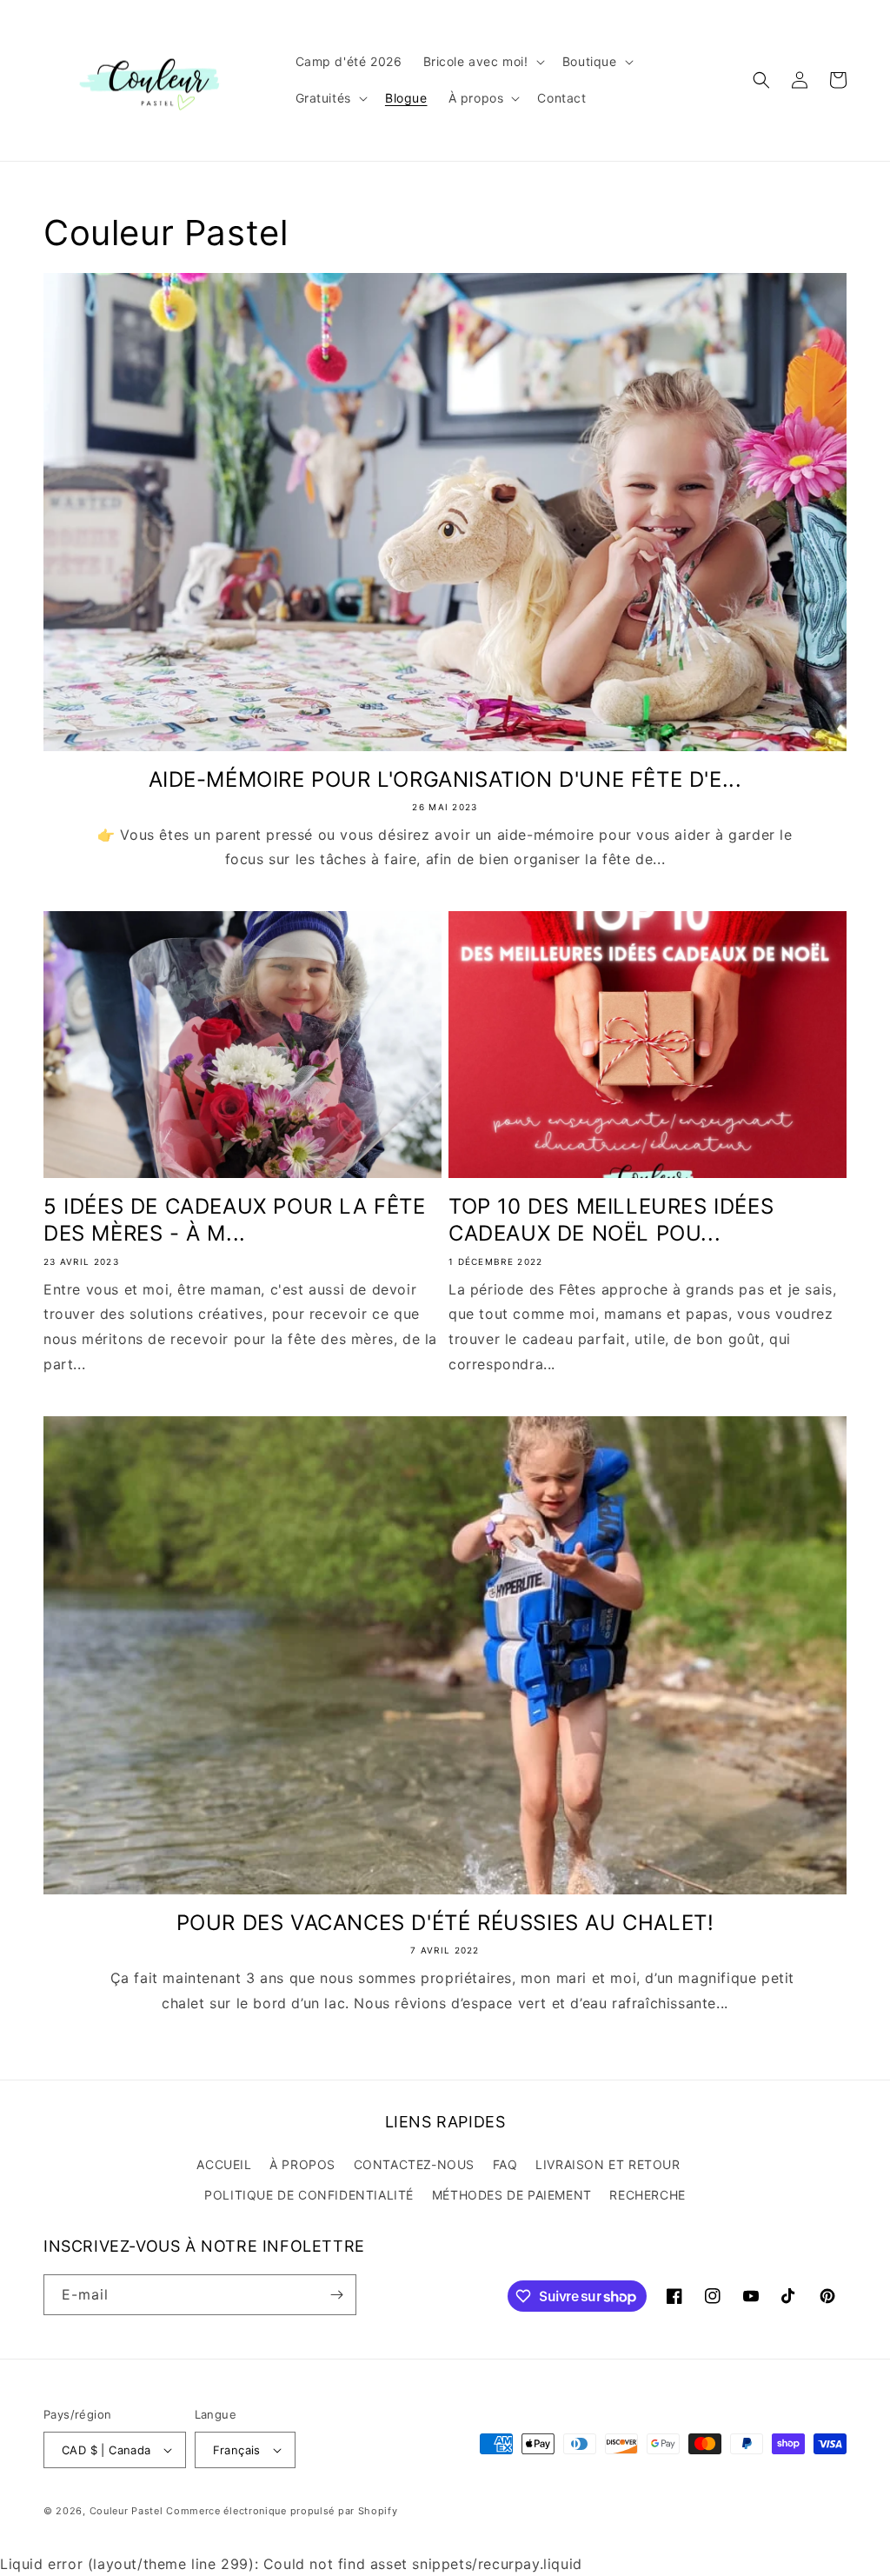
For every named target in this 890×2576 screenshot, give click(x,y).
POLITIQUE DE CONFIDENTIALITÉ (309, 2195)
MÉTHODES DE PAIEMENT (512, 2195)
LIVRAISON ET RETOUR (608, 2164)
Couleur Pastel (128, 2511)
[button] (482, 62)
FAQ (505, 2164)
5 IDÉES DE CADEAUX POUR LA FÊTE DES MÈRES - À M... (235, 1220)
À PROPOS (302, 2164)
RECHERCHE (647, 2195)
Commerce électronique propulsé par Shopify (282, 2511)
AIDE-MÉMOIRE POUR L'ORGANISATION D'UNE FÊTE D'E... (445, 779)
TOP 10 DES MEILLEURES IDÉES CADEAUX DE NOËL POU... (611, 1220)
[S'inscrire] (336, 2295)
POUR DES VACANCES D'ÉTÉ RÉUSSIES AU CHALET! (445, 1923)
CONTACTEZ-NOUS (414, 2164)
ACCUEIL (224, 2164)
